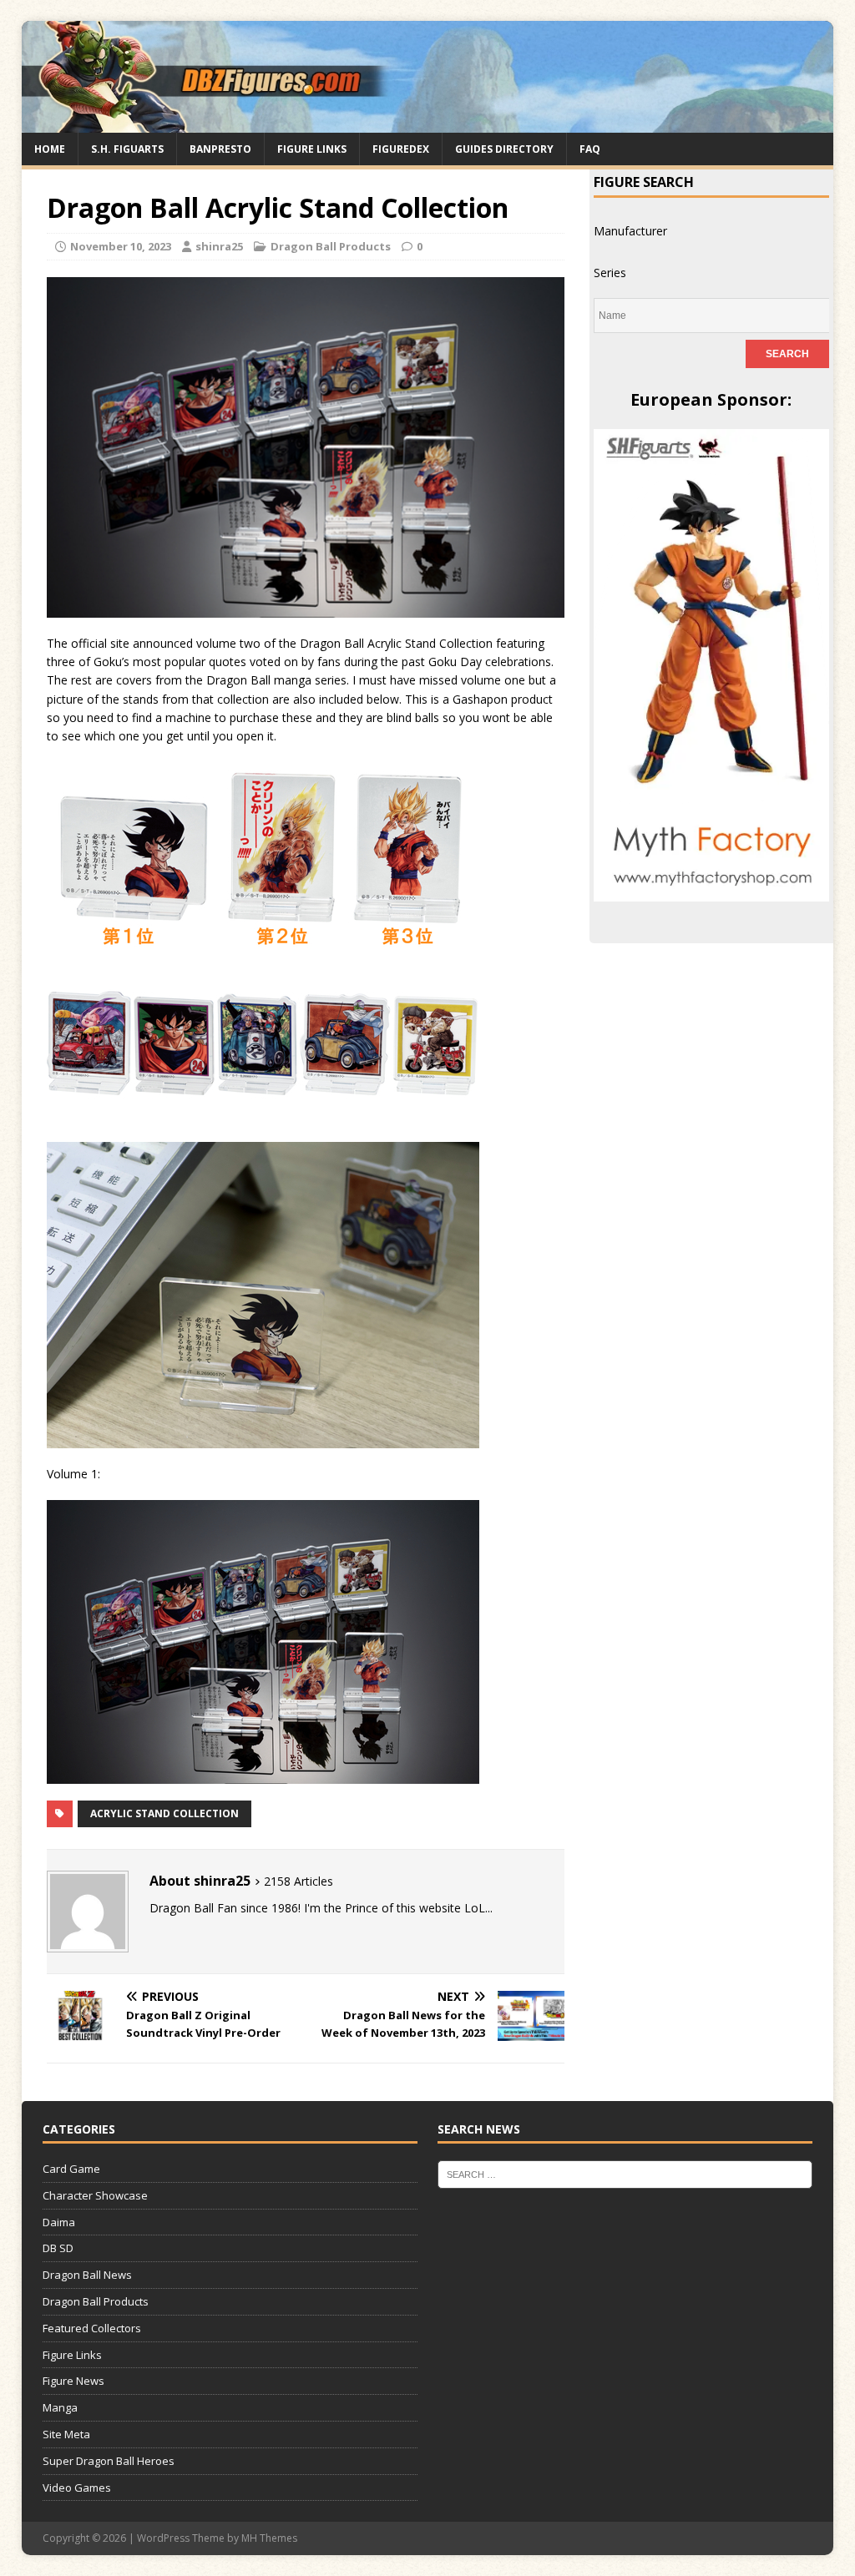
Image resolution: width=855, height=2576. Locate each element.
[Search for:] (625, 2174)
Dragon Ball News (87, 2275)
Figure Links (312, 149)
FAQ (590, 149)
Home (50, 149)
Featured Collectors (92, 2328)
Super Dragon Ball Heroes (109, 2461)
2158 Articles (298, 1881)
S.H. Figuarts (127, 149)
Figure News (73, 2381)
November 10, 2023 (121, 246)
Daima (59, 2222)
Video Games (77, 2488)
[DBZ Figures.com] (428, 122)
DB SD (58, 2248)
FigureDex (401, 149)
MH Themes (269, 2538)
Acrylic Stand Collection (164, 1813)
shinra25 (219, 246)
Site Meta (66, 2434)
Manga (60, 2407)
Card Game (71, 2169)
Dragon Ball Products (331, 246)
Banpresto (220, 149)
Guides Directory (504, 149)
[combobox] (630, 231)
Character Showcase (95, 2195)
